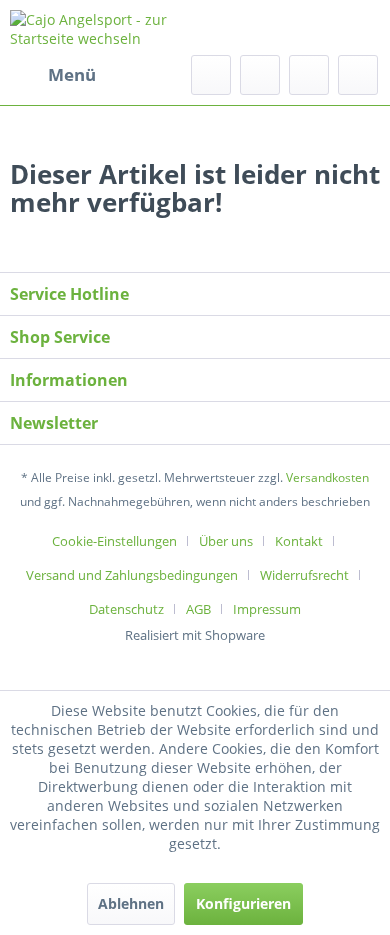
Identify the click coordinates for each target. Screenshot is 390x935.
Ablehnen (131, 903)
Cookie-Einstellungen (114, 541)
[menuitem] (53, 75)
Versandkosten (327, 477)
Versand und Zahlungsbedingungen (132, 575)
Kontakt (299, 541)
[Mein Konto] (309, 75)
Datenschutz (126, 609)
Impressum (267, 609)
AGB (198, 609)
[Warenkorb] (358, 75)
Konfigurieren (243, 903)
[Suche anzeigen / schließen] (211, 75)
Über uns (226, 541)
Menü (72, 74)
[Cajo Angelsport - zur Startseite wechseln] (102, 27)
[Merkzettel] (260, 75)
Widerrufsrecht (304, 575)
